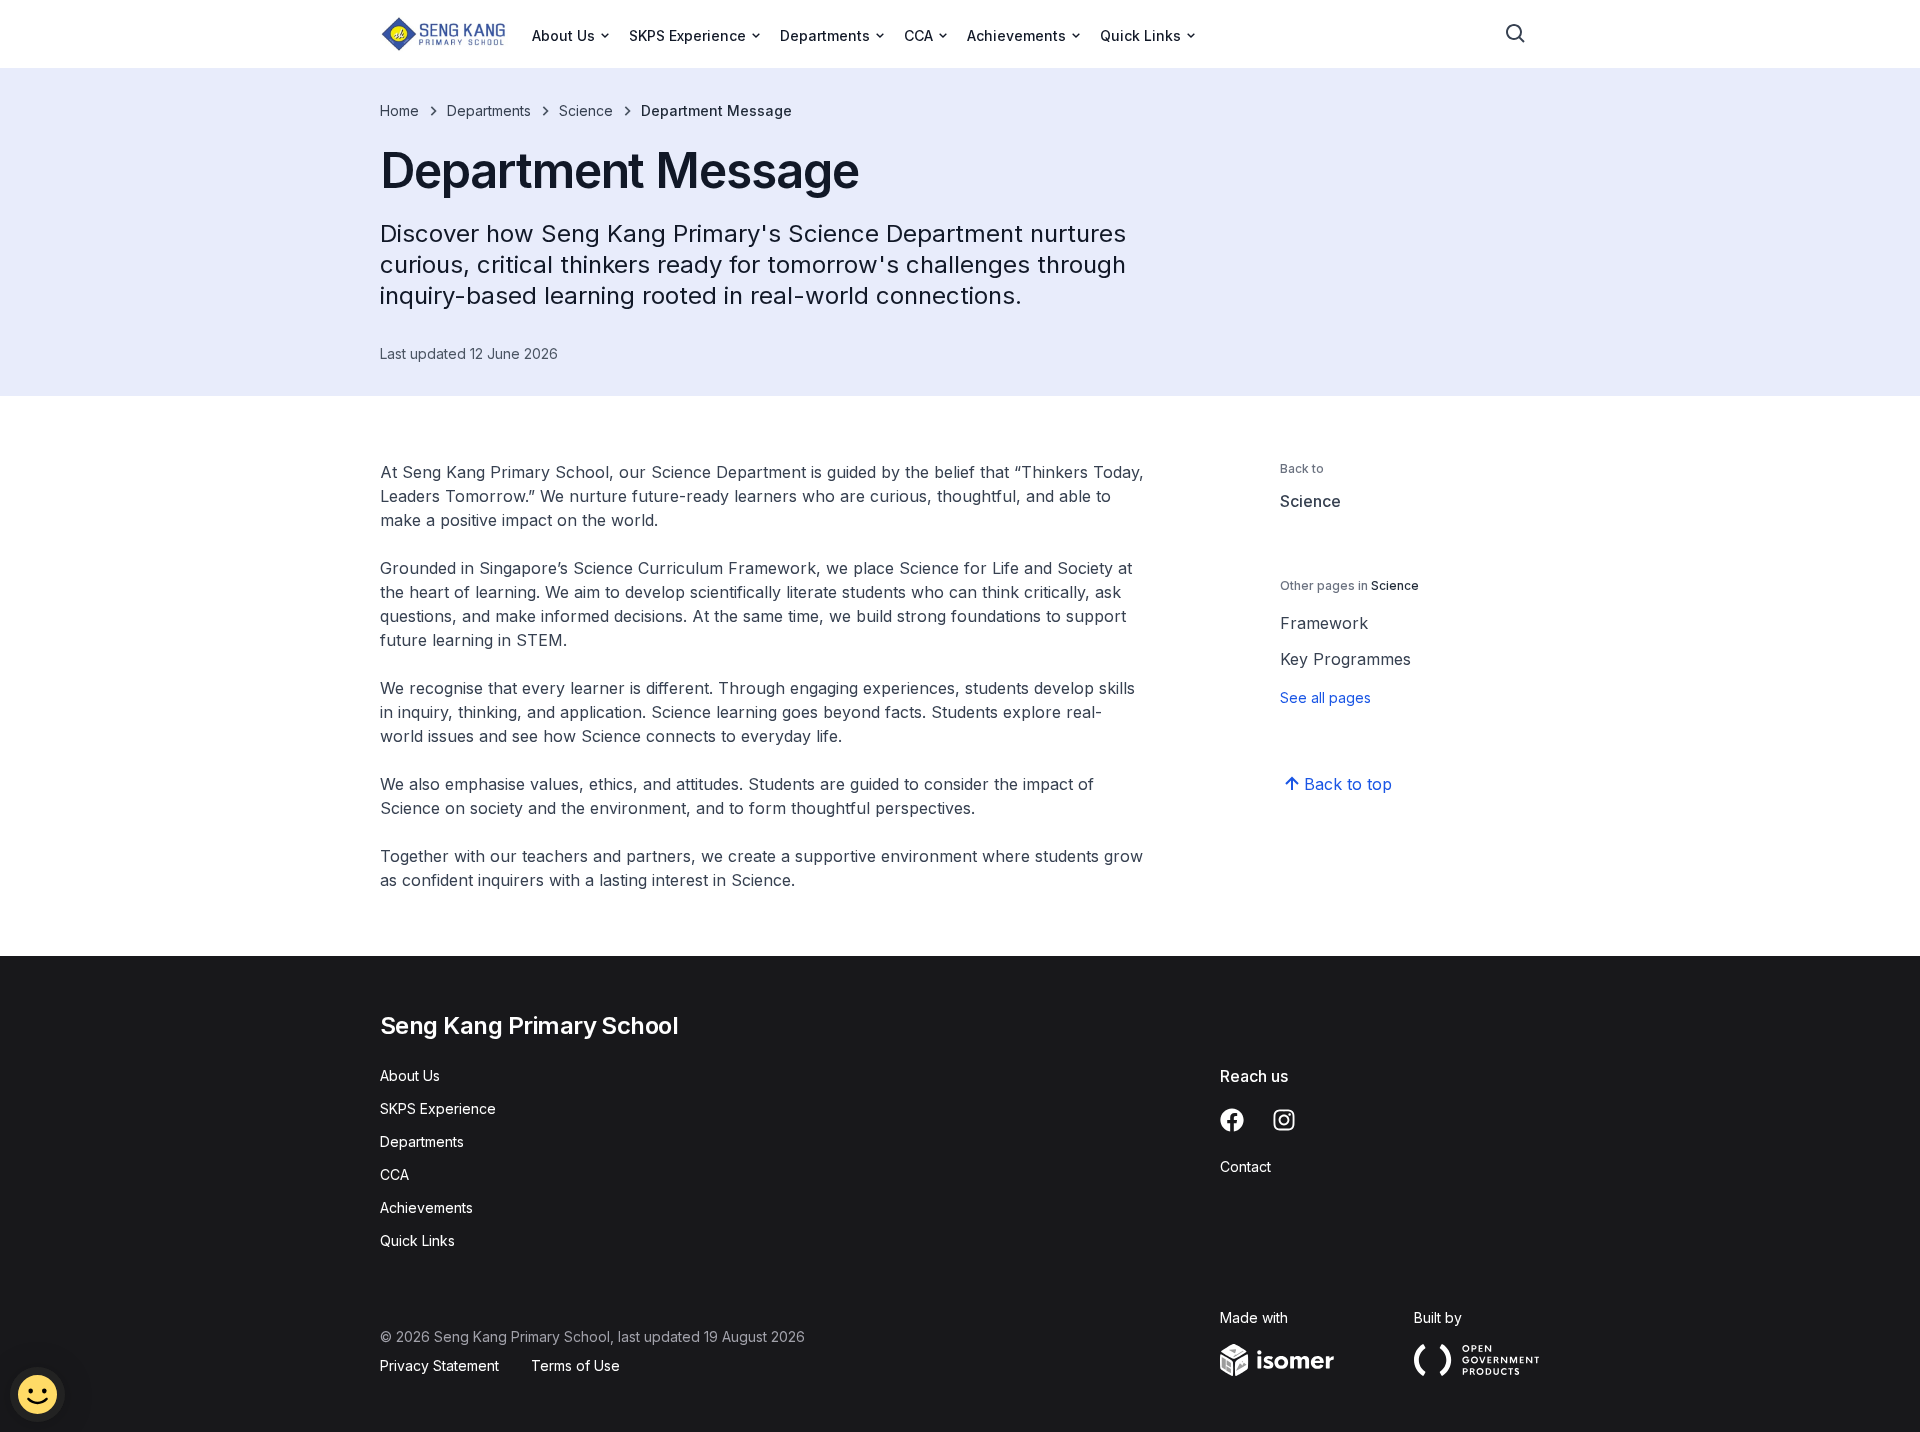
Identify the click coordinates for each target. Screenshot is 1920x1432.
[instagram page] (1284, 1120)
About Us (410, 1075)
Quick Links (417, 1240)
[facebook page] (1232, 1120)
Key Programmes (1345, 659)
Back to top (1348, 784)
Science (586, 110)
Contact (1245, 1166)
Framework (1324, 623)
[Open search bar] (1516, 34)
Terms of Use (575, 1365)
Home (399, 110)
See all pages (1325, 697)
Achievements (426, 1207)
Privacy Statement (439, 1365)
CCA (394, 1174)
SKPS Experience (438, 1108)
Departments (489, 110)
